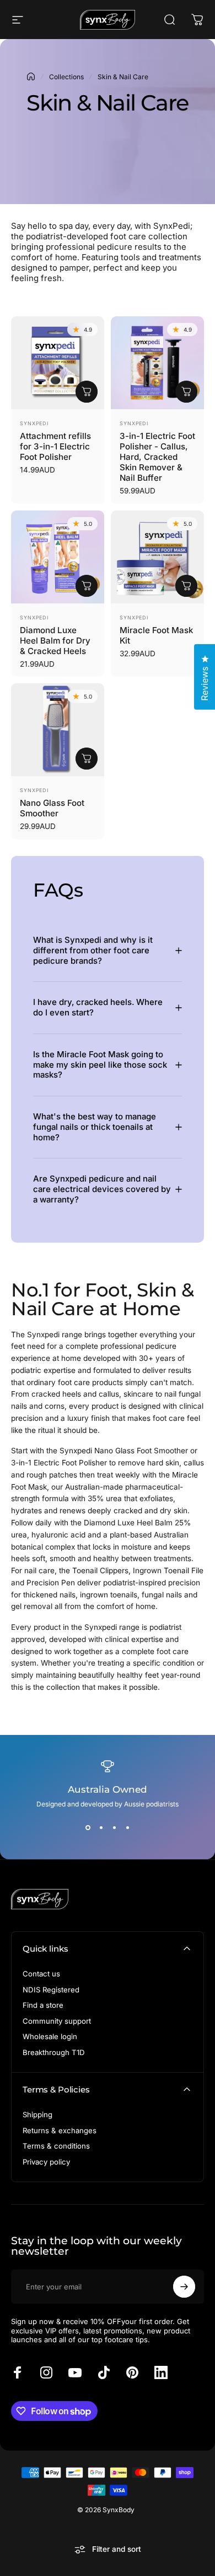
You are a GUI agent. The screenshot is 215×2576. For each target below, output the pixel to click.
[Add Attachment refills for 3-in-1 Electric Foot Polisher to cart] (87, 392)
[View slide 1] (88, 1828)
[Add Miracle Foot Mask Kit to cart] (186, 586)
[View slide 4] (127, 1828)
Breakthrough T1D (54, 2052)
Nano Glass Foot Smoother (52, 808)
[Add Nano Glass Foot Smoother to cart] (87, 759)
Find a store (43, 2005)
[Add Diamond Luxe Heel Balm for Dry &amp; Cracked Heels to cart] (87, 586)
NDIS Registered (51, 1990)
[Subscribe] (184, 2287)
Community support (57, 2021)
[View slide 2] (101, 1828)
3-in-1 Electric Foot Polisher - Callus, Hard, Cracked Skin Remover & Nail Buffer (157, 457)
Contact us (41, 1974)
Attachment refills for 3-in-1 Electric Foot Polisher (55, 446)
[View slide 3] (114, 1828)
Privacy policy (46, 2162)
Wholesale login (50, 2036)
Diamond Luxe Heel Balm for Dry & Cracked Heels (55, 641)
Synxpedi (34, 423)
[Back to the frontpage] (31, 76)
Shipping (37, 2114)
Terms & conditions (56, 2146)
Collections (66, 77)
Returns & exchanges (60, 2130)
